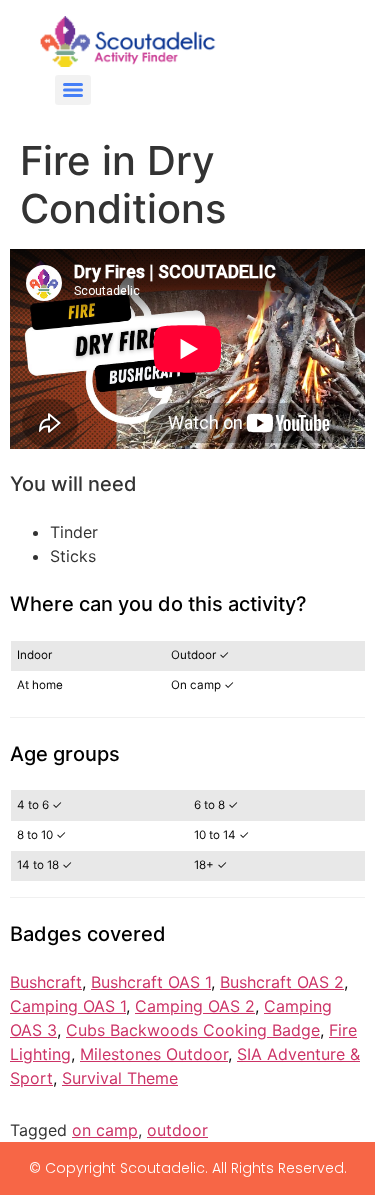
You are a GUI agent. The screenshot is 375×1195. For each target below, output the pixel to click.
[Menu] (73, 90)
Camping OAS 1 (68, 1006)
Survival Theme (120, 1078)
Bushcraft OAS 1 (151, 982)
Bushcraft (46, 982)
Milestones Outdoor (154, 1054)
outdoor (177, 1130)
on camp (105, 1130)
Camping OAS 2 (195, 1006)
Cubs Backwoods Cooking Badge (193, 1030)
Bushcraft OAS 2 (282, 982)
